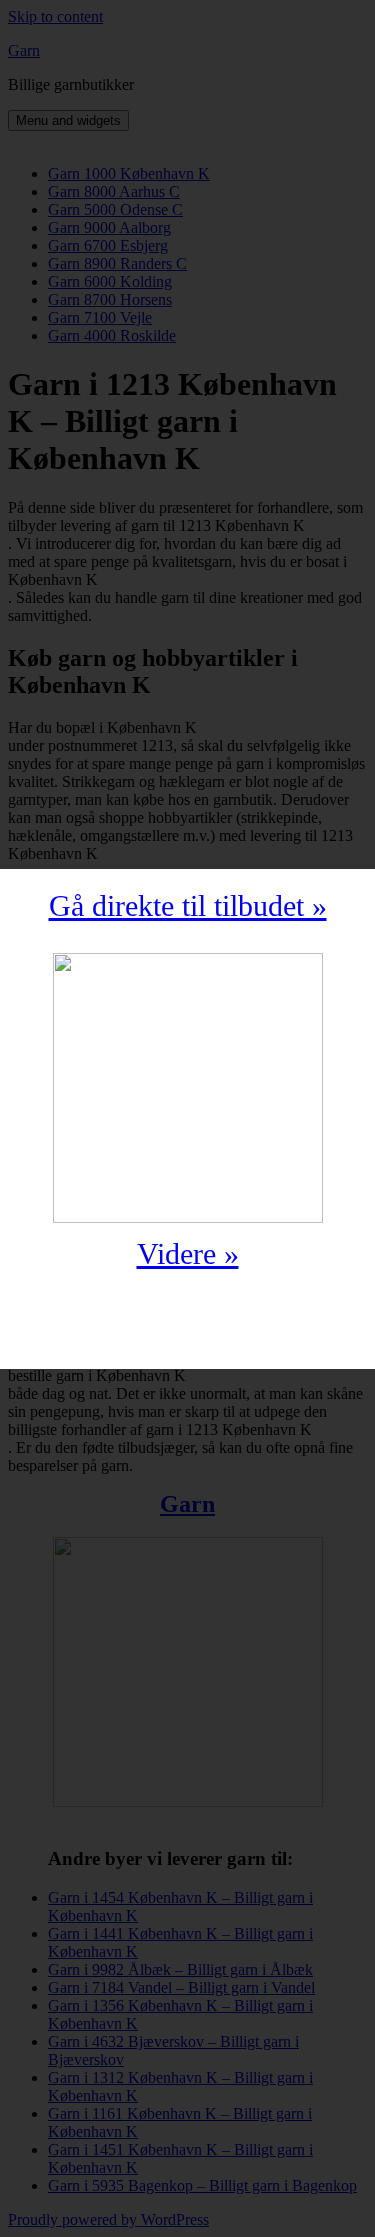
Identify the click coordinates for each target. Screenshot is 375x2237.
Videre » (188, 1253)
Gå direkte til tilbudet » (188, 905)
